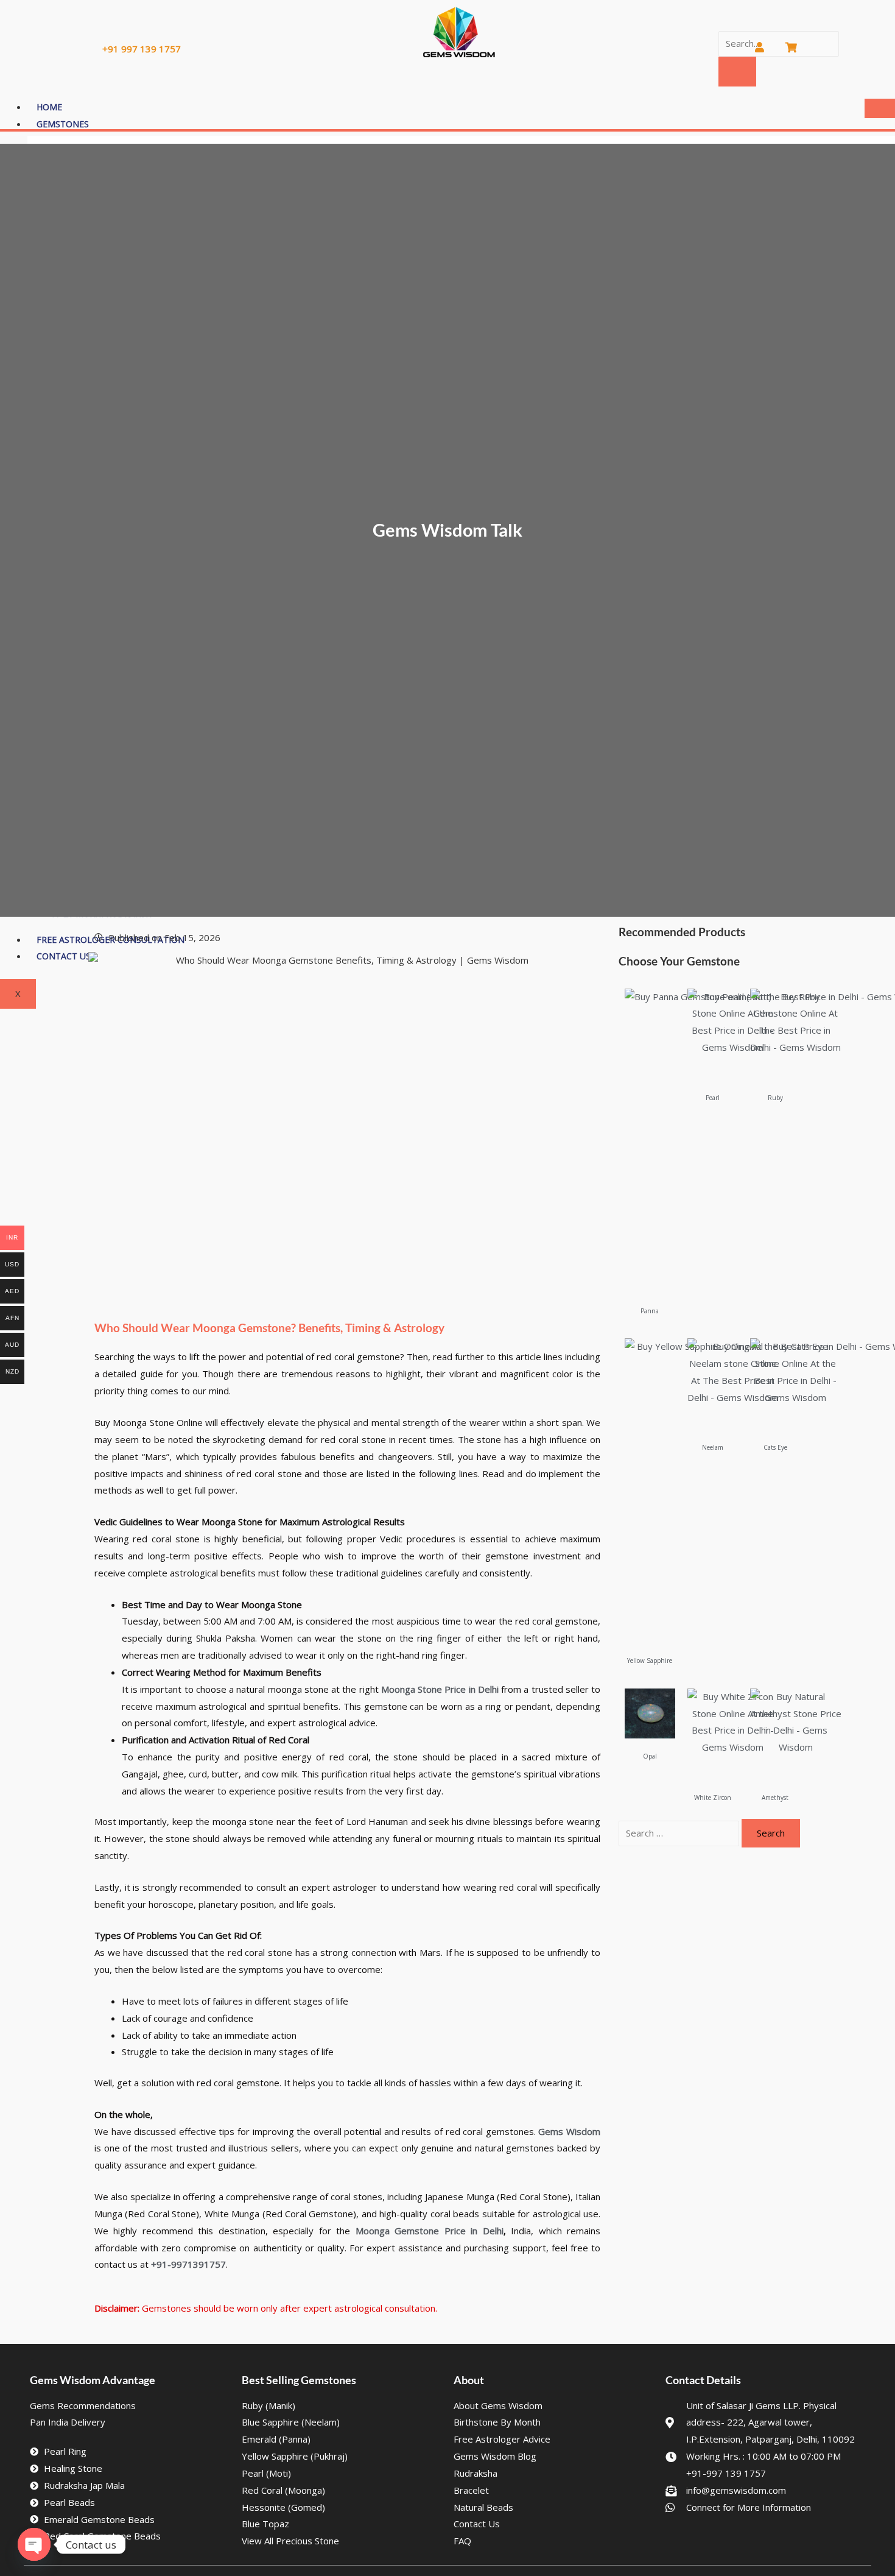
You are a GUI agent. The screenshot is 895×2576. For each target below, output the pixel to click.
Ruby (775, 1098)
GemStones (63, 124)
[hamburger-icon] (880, 108)
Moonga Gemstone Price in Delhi (430, 2231)
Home (49, 107)
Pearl (713, 1098)
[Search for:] (680, 1833)
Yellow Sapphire (650, 1660)
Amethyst (775, 1798)
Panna (650, 1311)
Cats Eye (775, 1447)
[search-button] (737, 72)
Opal (650, 1756)
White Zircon (713, 1798)
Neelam (713, 1447)
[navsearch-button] (723, 21)
